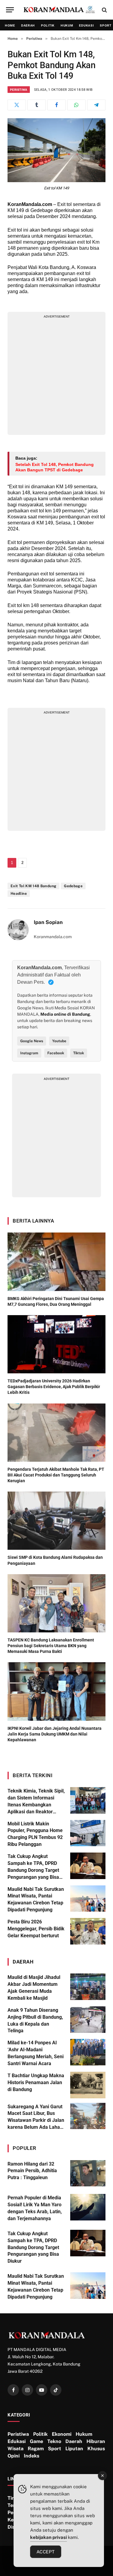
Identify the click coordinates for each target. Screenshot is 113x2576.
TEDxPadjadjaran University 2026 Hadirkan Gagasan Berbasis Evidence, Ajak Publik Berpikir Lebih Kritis (54, 1387)
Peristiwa (19, 90)
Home (10, 25)
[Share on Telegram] (96, 105)
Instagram (29, 1053)
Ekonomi (62, 2434)
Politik (48, 25)
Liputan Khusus (85, 2449)
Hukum (67, 25)
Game (36, 2441)
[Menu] (10, 10)
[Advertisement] (56, 375)
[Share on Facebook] (56, 105)
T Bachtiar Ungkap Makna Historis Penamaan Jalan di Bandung (36, 2082)
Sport (55, 2449)
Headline (19, 894)
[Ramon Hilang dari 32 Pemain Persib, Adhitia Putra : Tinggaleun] (88, 2173)
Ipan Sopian (48, 922)
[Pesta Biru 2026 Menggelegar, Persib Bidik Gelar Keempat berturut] (88, 1931)
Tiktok (79, 1053)
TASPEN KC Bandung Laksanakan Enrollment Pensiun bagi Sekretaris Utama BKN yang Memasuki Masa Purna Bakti (51, 1646)
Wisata (16, 2449)
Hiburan (96, 2441)
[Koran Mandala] (60, 10)
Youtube (59, 1041)
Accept (46, 2552)
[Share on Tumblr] (37, 105)
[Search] (104, 10)
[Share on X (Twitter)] (17, 105)
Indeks (31, 2456)
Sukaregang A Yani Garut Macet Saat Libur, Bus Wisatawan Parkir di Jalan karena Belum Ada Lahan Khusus (36, 2120)
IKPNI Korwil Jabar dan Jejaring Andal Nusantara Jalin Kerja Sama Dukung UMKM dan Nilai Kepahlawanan (55, 1734)
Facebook (56, 1053)
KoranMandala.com (30, 204)
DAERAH (23, 1962)
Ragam (36, 2449)
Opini (14, 2456)
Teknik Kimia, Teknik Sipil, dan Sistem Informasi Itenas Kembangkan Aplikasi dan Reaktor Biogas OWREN (36, 1805)
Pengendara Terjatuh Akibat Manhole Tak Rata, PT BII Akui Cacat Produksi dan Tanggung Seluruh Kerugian (56, 1475)
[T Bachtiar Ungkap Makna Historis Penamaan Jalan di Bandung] (88, 2085)
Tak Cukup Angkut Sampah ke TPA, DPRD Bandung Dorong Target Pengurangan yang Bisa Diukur (33, 1870)
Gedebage (73, 886)
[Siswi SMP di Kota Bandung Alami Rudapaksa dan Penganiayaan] (56, 1521)
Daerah (28, 25)
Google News (32, 1041)
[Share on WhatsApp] (76, 105)
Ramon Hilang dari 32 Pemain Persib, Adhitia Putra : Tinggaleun (32, 2171)
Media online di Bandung (65, 1014)
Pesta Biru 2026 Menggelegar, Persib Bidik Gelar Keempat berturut (36, 1929)
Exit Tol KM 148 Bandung (33, 886)
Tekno (54, 2441)
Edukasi (86, 25)
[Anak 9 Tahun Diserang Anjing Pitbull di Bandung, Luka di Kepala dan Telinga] (88, 2020)
